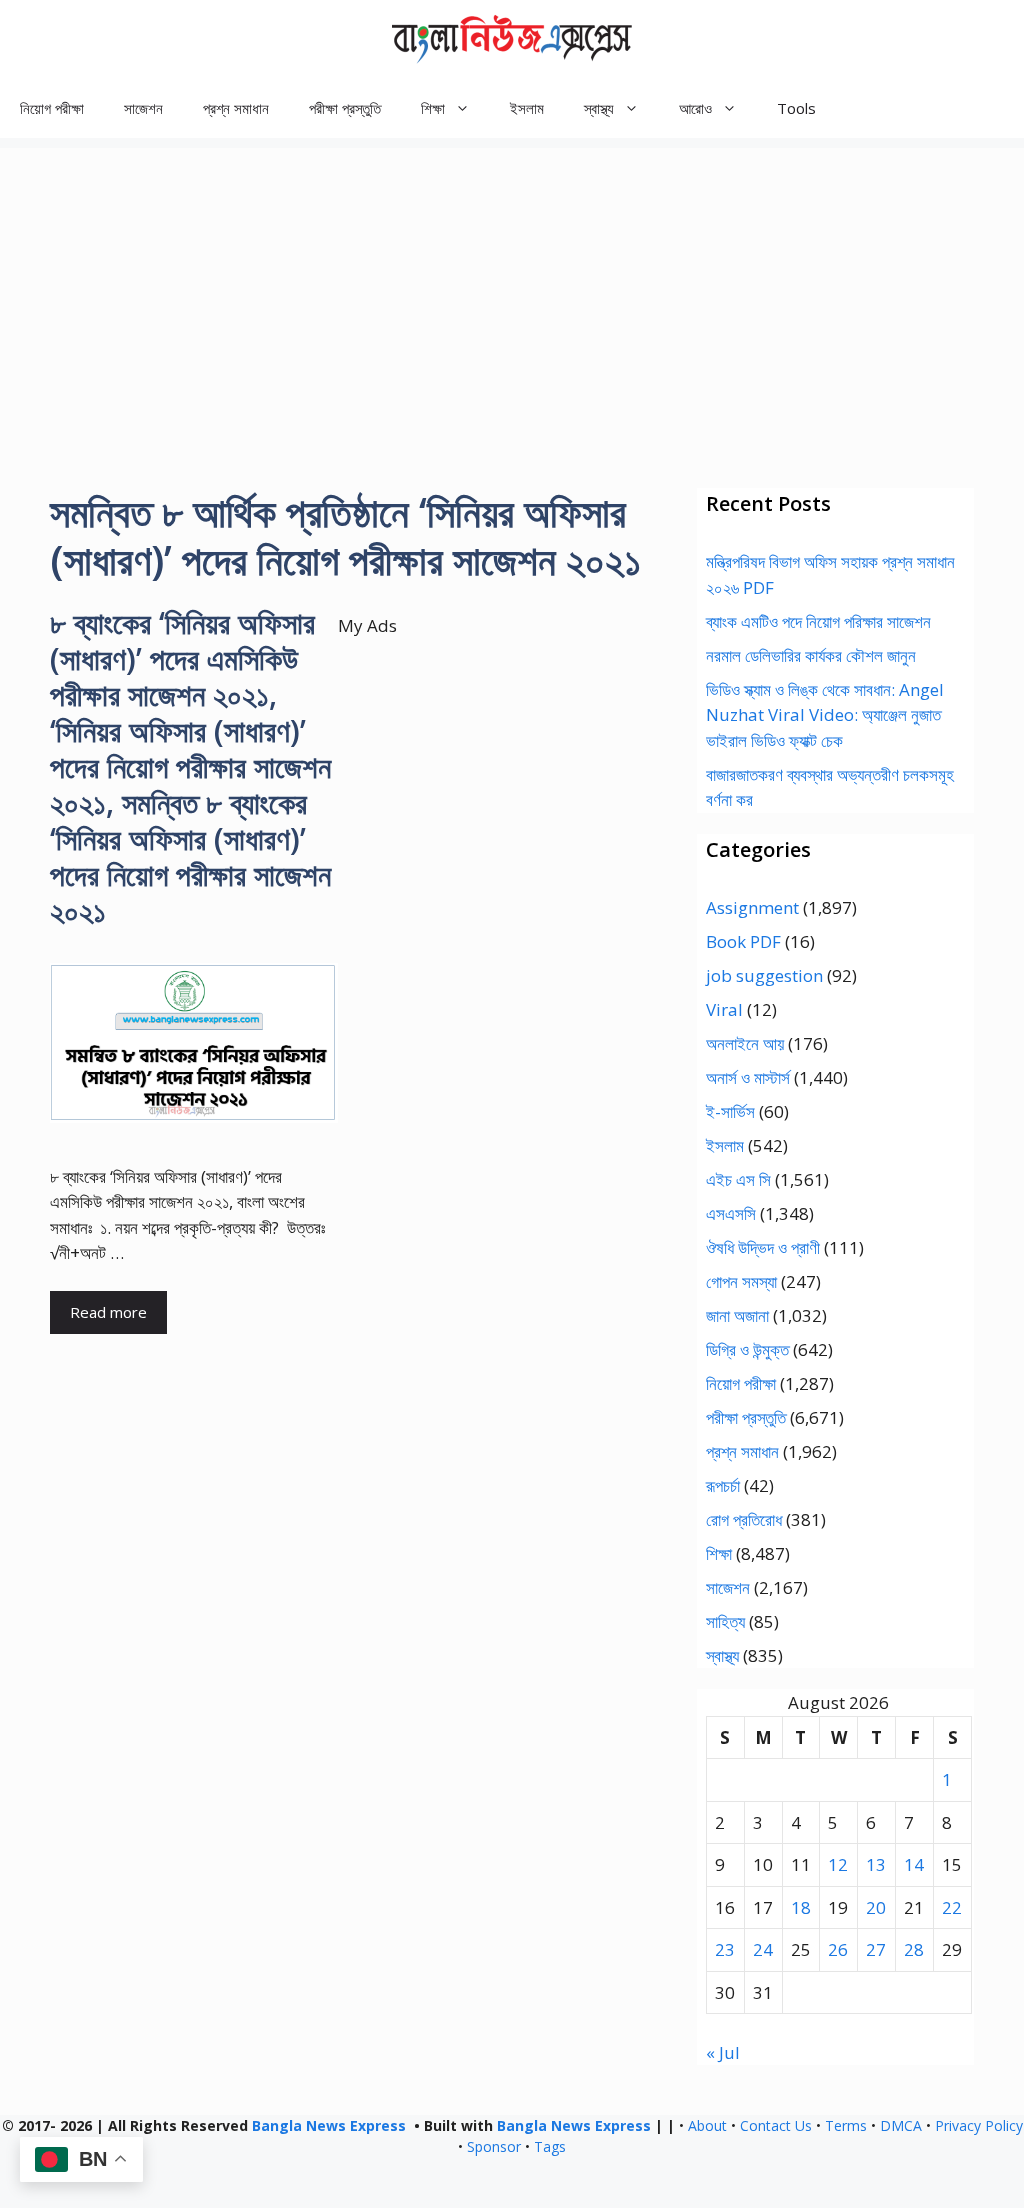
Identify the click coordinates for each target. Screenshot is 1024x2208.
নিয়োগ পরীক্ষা (52, 108)
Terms (846, 2125)
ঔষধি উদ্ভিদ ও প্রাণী (763, 1247)
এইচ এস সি (738, 1179)
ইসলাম (527, 108)
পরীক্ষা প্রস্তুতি (345, 108)
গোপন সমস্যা (741, 1281)
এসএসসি (731, 1213)
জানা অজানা (737, 1315)
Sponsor (494, 2146)
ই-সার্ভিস (730, 1111)
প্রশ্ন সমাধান (236, 108)
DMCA (901, 2125)
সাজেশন (143, 108)
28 (914, 1949)
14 (914, 1864)
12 (838, 1864)
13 (876, 1864)
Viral (724, 1009)
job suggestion (764, 975)
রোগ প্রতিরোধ (744, 1519)
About (707, 2125)
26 (838, 1949)
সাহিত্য (725, 1621)
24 (763, 1949)
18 (801, 1907)
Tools (796, 108)
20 (876, 1907)
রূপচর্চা (723, 1485)
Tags (550, 2146)
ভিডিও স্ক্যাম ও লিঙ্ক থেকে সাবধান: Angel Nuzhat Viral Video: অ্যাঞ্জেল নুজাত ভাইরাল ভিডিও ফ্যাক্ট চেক (825, 715)
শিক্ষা (719, 1553)
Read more (108, 1312)
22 (952, 1907)
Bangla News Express (329, 2125)
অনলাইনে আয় (745, 1043)
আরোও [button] (695, 108)
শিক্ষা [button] (433, 108)
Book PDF (743, 941)
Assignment (752, 907)
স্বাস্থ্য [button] (599, 108)
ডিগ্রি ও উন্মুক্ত (747, 1349)
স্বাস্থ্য (722, 1655)
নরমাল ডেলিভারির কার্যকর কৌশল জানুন (811, 655)
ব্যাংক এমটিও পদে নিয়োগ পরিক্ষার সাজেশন (818, 621)
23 (725, 1949)
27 (876, 1949)
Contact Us (776, 2125)
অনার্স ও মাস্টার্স (748, 1077)
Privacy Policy (979, 2125)
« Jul (723, 2052)
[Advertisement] (512, 288)
